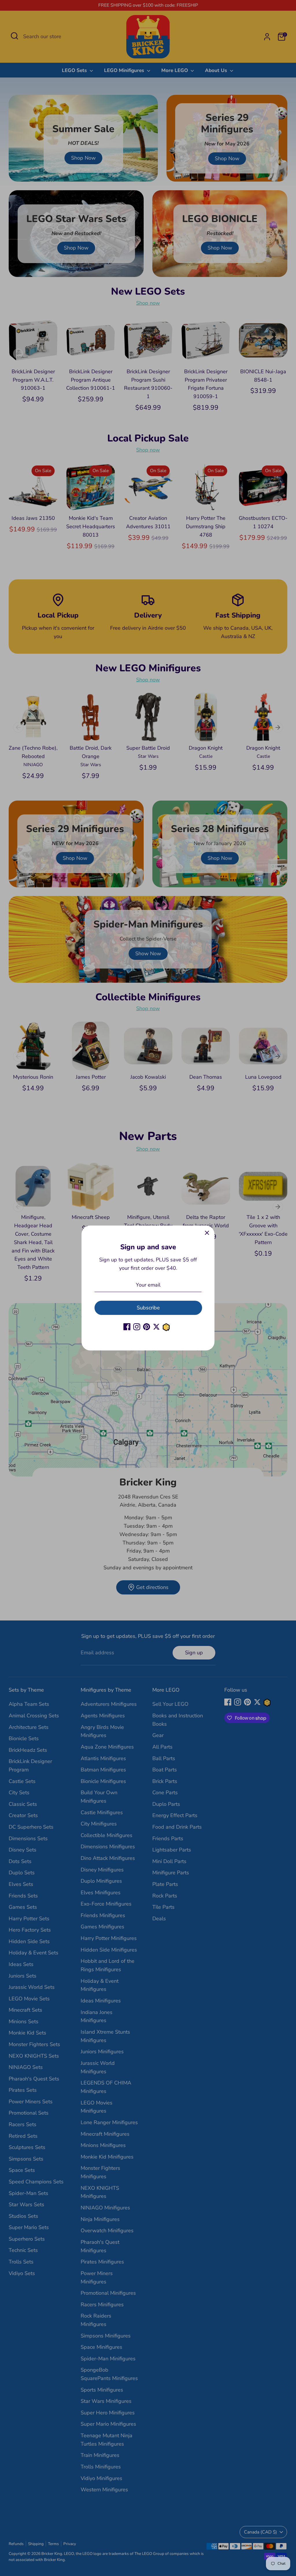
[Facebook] (127, 1327)
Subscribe (148, 1308)
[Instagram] (137, 1327)
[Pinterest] (147, 1327)
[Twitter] (156, 1327)
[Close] (207, 1233)
